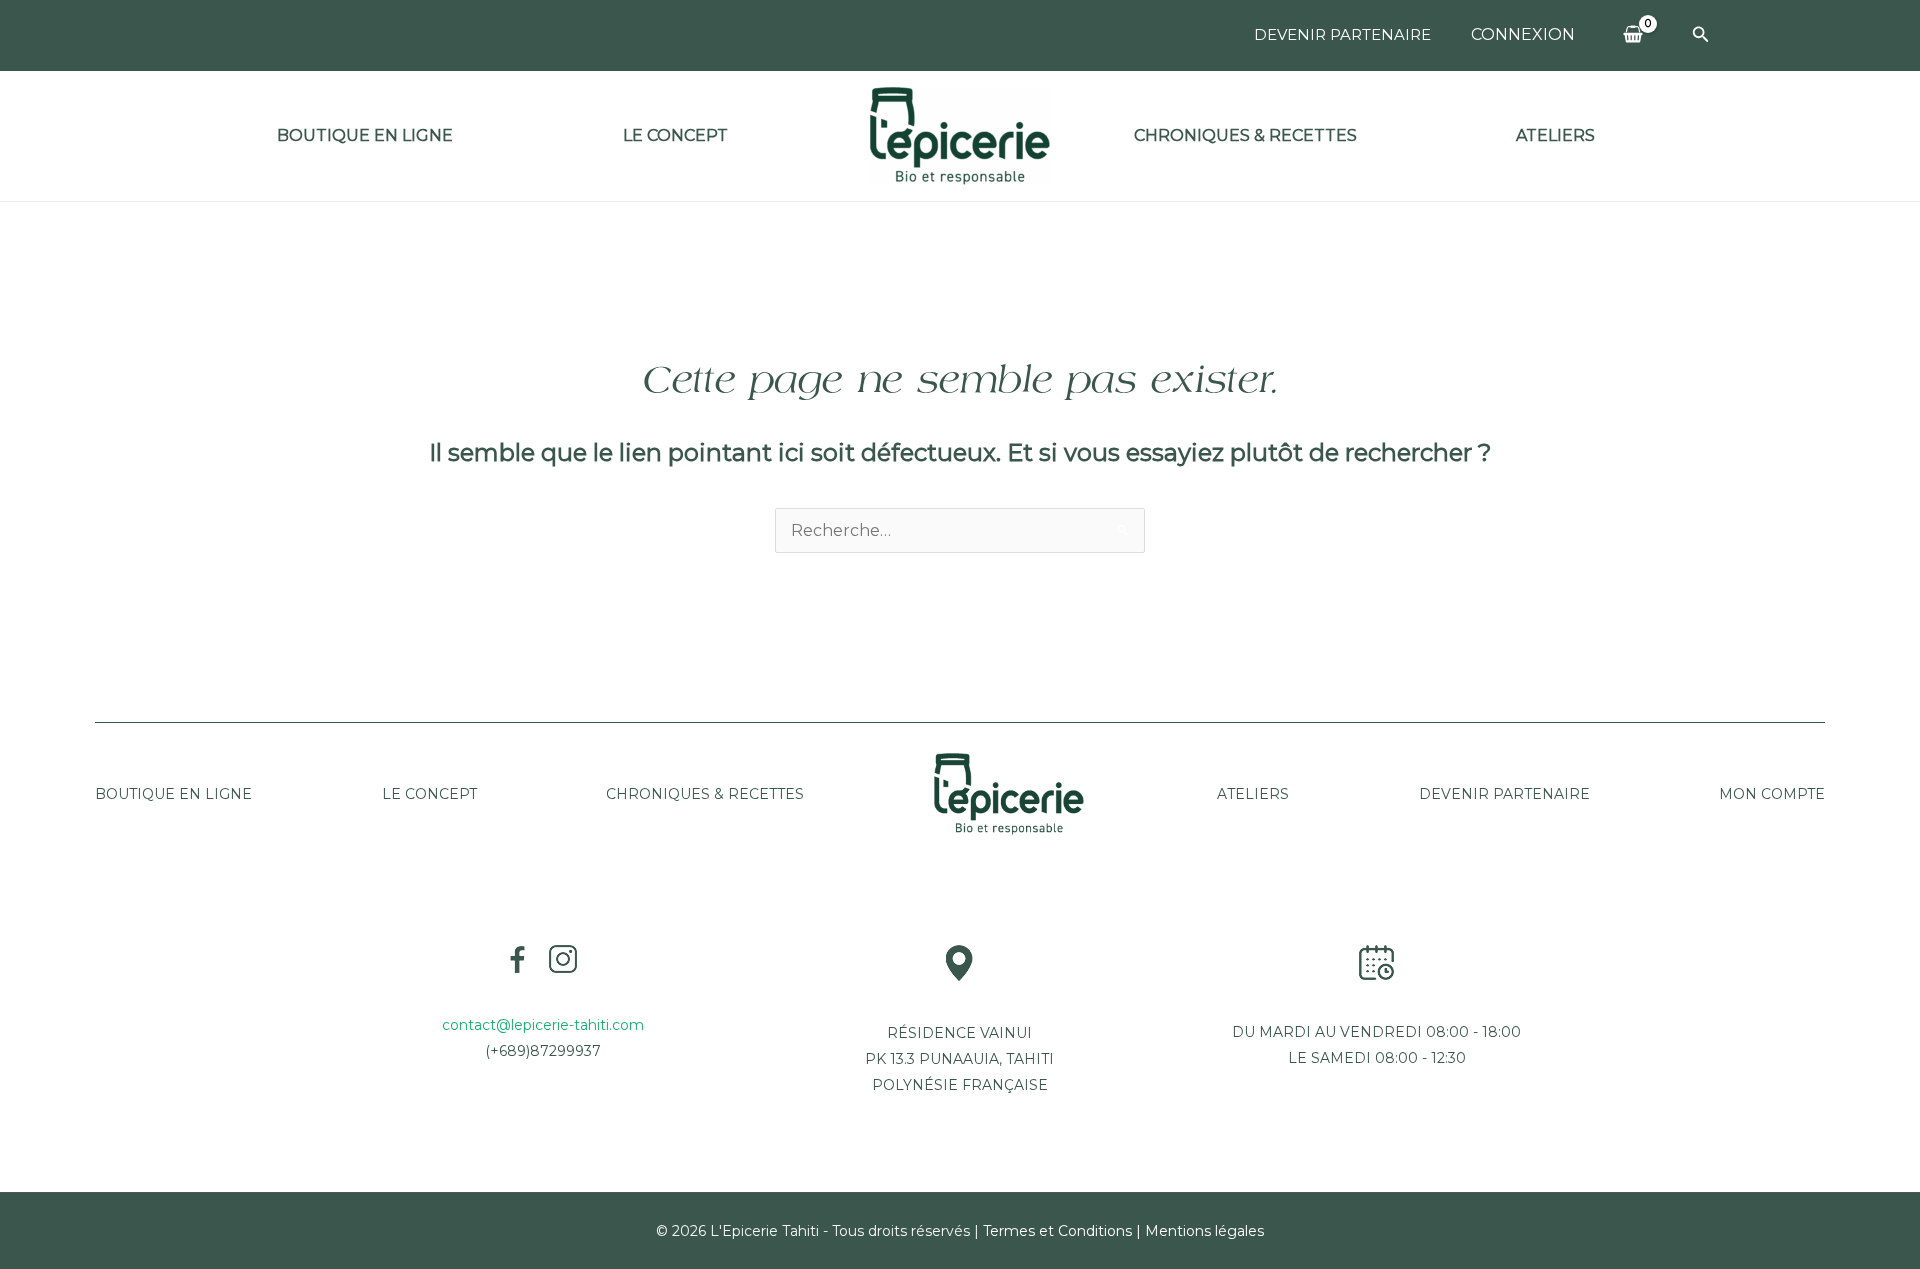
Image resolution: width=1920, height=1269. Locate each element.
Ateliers (1555, 135)
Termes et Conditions (1057, 1231)
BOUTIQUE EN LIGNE (365, 135)
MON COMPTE (1772, 794)
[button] (1701, 35)
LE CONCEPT (429, 794)
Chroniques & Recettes (1245, 135)
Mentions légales (1204, 1231)
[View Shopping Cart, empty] (1633, 35)
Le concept (675, 135)
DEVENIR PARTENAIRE (1342, 34)
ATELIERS (1251, 794)
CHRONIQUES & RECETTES (705, 794)
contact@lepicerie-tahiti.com (543, 1025)
